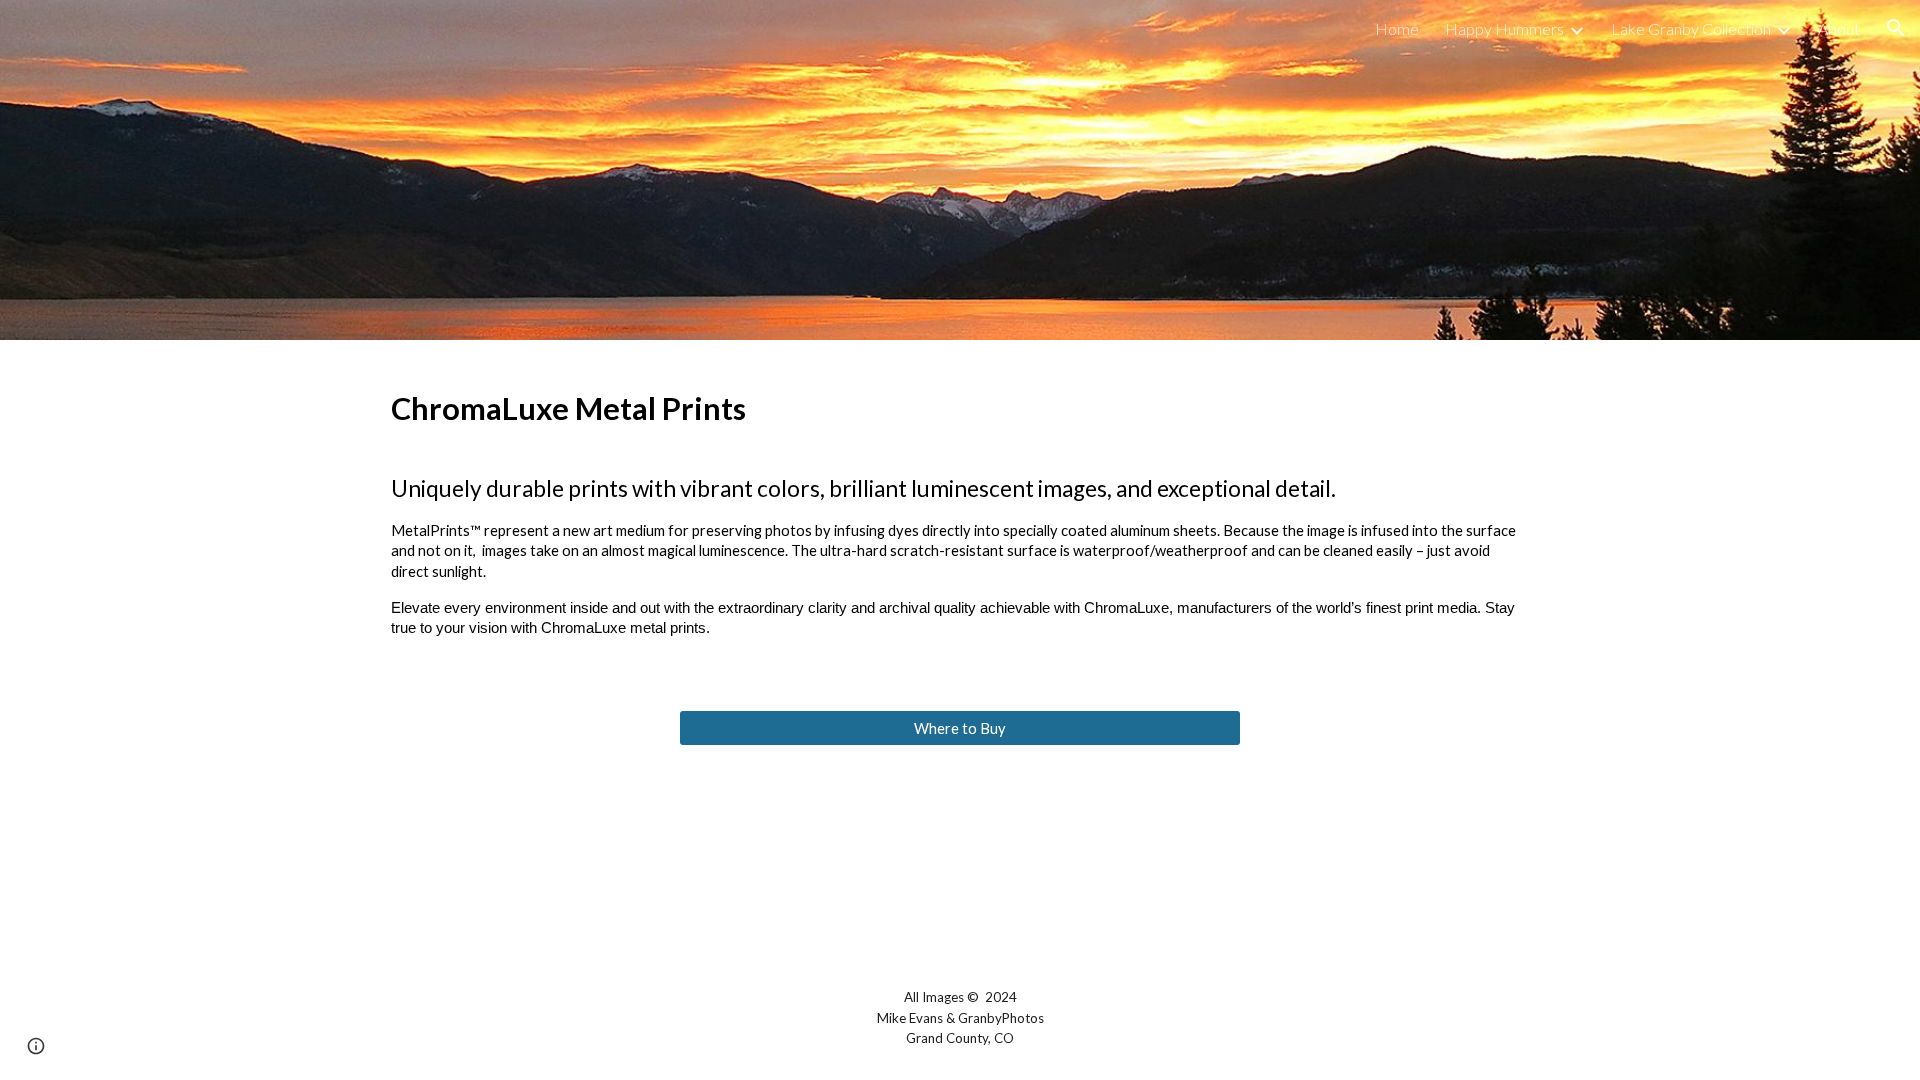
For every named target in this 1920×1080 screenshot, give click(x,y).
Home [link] (1397, 28)
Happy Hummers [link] (1504, 28)
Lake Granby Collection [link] (1691, 28)
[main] (960, 513)
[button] (1896, 28)
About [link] (1839, 28)
